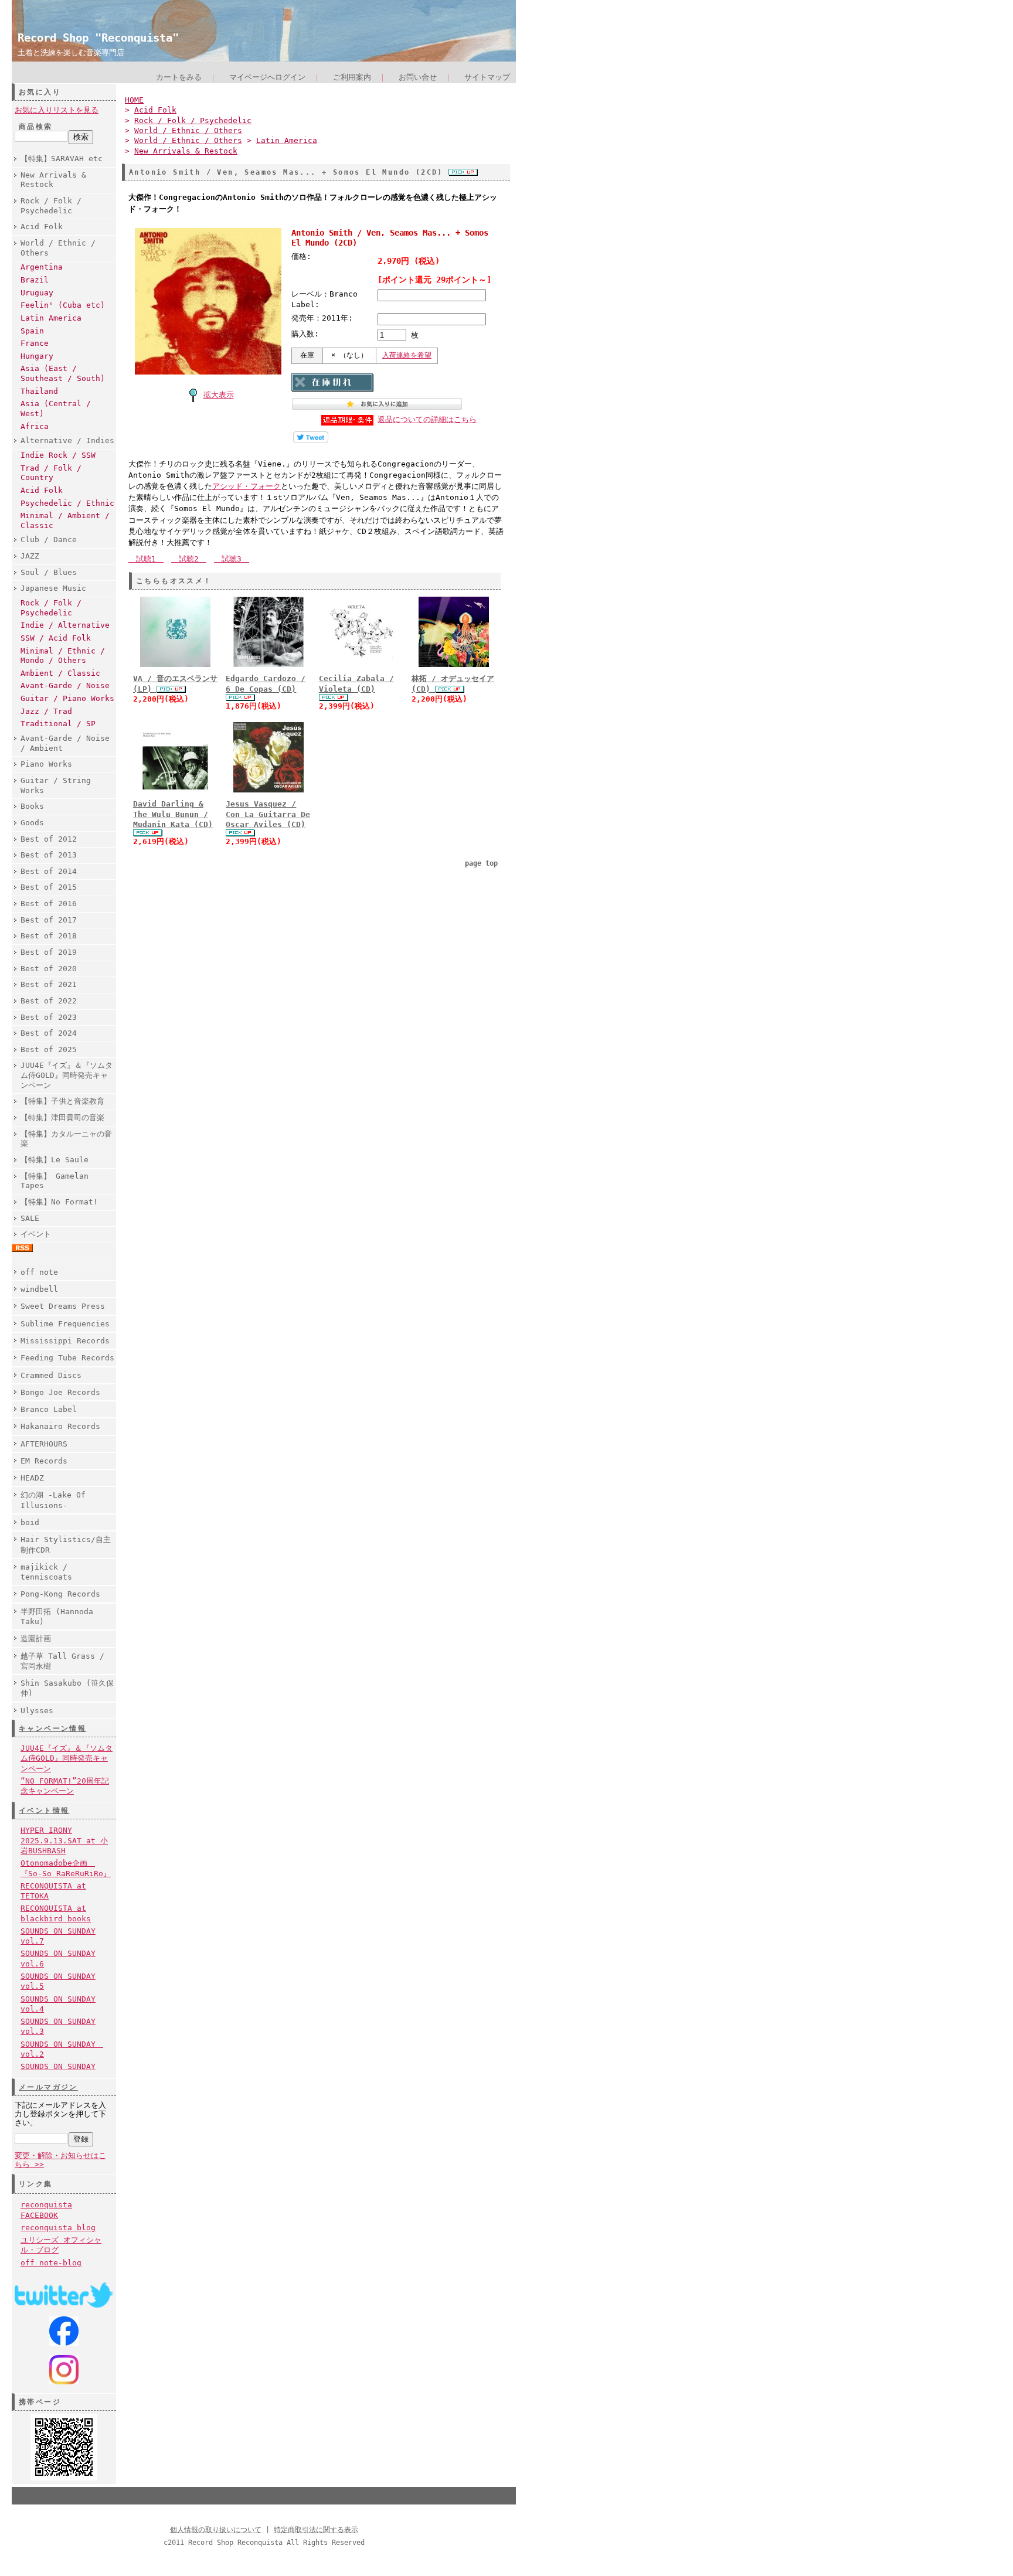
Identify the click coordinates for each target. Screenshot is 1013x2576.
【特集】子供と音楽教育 (62, 1101)
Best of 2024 (49, 1033)
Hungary (37, 356)
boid (30, 1522)
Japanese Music (53, 588)
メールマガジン (48, 2087)
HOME (134, 100)
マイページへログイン (267, 77)
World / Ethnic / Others (58, 248)
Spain (32, 331)
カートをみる (179, 77)
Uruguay (37, 293)
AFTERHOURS (44, 1444)
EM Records (44, 1461)
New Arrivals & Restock (53, 180)
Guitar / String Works (56, 785)
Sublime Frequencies (65, 1324)
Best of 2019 (49, 952)
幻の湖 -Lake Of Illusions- (53, 1500)
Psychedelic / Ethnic (67, 503)
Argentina (42, 267)
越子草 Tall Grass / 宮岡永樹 (62, 1661)
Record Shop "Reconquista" (98, 38)
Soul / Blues (49, 572)
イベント (36, 1234)
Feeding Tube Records (67, 1358)
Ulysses (37, 1711)
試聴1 (146, 559)
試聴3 (232, 559)
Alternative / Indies (67, 440)
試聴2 (189, 559)
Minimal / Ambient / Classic (65, 520)
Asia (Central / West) (56, 409)
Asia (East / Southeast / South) (63, 373)
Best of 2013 (49, 855)
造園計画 (36, 1639)
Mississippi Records (65, 1341)
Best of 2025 (49, 1049)
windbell (39, 1289)
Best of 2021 (49, 984)
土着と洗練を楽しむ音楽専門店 (71, 52)
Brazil (35, 280)
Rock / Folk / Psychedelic (51, 206)
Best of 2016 (49, 904)
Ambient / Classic (60, 673)
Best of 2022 (49, 1001)
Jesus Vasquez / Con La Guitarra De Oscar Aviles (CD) (268, 814)
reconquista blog (58, 2228)
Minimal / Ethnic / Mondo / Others (63, 656)
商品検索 (36, 127)
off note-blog (51, 2263)
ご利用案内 (352, 77)
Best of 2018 (49, 936)
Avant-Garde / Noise (65, 685)
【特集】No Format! (59, 1202)
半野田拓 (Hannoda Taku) (57, 1617)
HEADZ (32, 1478)
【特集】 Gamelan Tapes (55, 1181)
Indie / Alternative (65, 625)
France (35, 343)
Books (32, 806)
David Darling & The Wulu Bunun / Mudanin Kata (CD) (173, 814)
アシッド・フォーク (247, 486)
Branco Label (49, 1409)
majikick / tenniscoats (46, 1572)
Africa (35, 426)
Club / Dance (49, 540)
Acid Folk (42, 227)
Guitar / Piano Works (67, 698)
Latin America (51, 318)
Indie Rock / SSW (58, 455)
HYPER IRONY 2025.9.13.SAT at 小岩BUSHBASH (64, 1840)
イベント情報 (44, 1811)
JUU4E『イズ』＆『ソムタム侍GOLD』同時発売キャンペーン (67, 1075)
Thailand (39, 391)
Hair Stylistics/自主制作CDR (66, 1544)
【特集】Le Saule (55, 1160)
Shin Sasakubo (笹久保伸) (67, 1688)
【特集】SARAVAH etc (62, 159)
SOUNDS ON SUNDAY (58, 2066)
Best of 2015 (49, 887)
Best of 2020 (49, 969)
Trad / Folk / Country (51, 473)
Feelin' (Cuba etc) (63, 305)
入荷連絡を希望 (407, 355)
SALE (30, 1218)
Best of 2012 (49, 839)
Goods (32, 823)
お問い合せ (418, 77)
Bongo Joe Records (60, 1392)
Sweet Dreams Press (63, 1306)
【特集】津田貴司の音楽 (62, 1117)
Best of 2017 (49, 920)
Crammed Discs (51, 1375)
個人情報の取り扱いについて (216, 2530)
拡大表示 (219, 395)
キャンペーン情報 (52, 1728)
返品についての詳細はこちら (427, 419)
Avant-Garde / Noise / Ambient (65, 743)
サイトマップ (487, 77)
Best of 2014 (49, 871)
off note (39, 1272)
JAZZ (30, 556)
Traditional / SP (58, 724)
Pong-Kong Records (60, 1594)
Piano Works (46, 764)
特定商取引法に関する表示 (316, 2530)
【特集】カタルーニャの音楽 (66, 1139)
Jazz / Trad (46, 711)
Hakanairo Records (60, 1426)
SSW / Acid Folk (56, 638)
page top (481, 863)
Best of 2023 (49, 1017)
